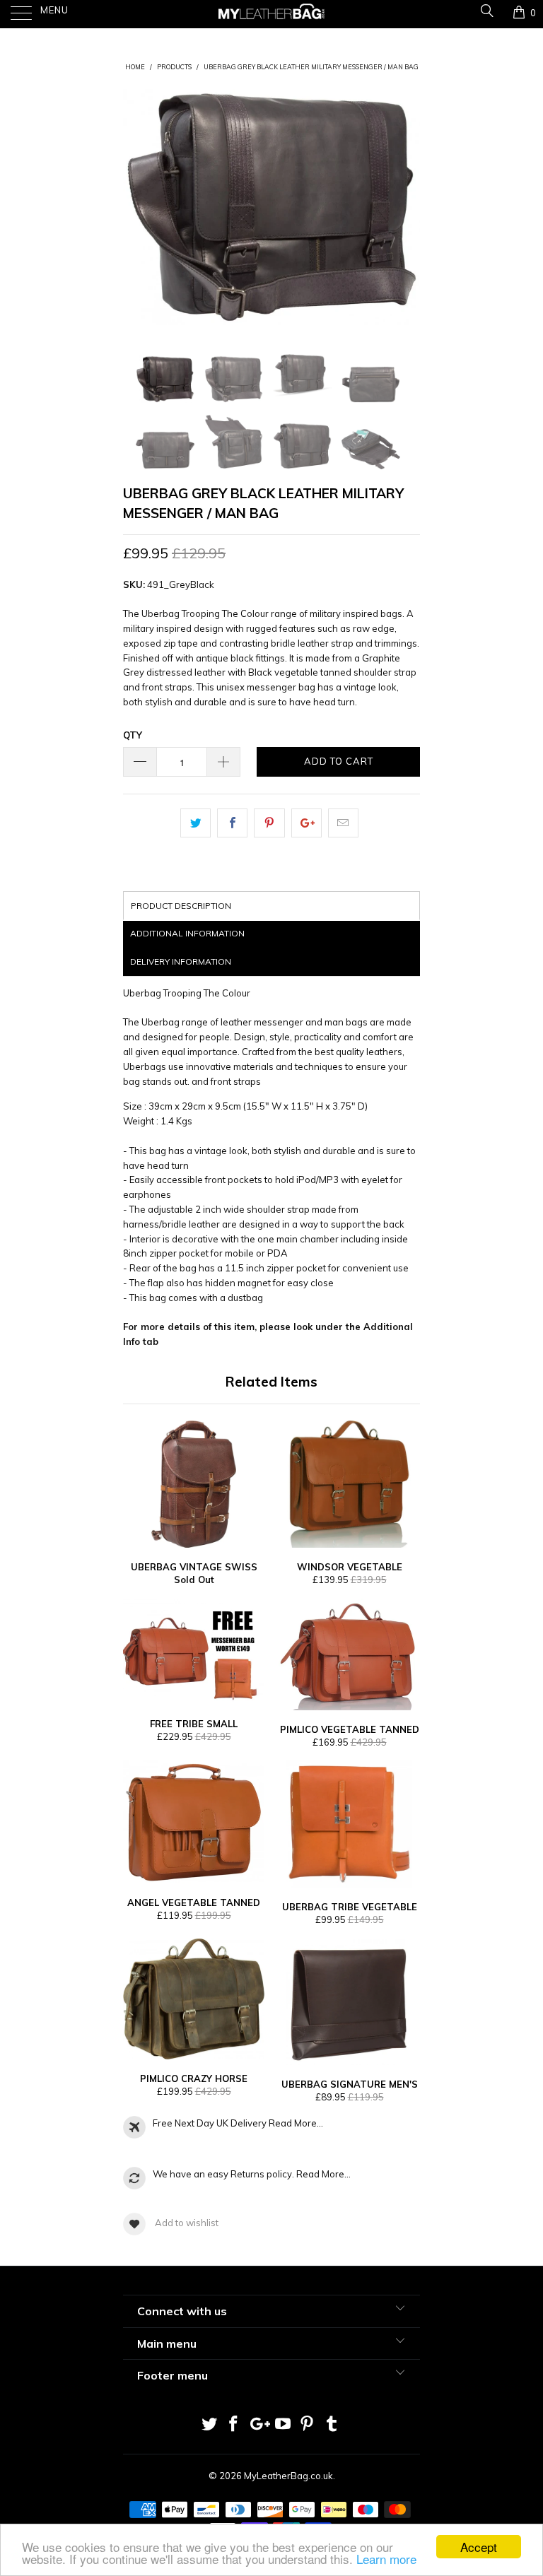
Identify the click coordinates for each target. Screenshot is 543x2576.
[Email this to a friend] (343, 823)
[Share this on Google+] (306, 823)
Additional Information (187, 933)
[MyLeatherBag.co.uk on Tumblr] (332, 2425)
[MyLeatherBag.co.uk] (271, 14)
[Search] (486, 12)
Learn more (386, 2559)
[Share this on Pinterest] (269, 823)
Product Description (181, 906)
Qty (133, 735)
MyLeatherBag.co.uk (288, 2476)
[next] (404, 207)
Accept (479, 2547)
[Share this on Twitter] (195, 823)
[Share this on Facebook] (232, 823)
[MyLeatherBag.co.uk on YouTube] (284, 2425)
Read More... (296, 2123)
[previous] (139, 207)
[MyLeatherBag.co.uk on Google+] (259, 2425)
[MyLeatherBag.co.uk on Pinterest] (308, 2425)
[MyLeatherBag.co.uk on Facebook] (234, 2425)
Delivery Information (181, 961)
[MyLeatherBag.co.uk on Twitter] (209, 2425)
